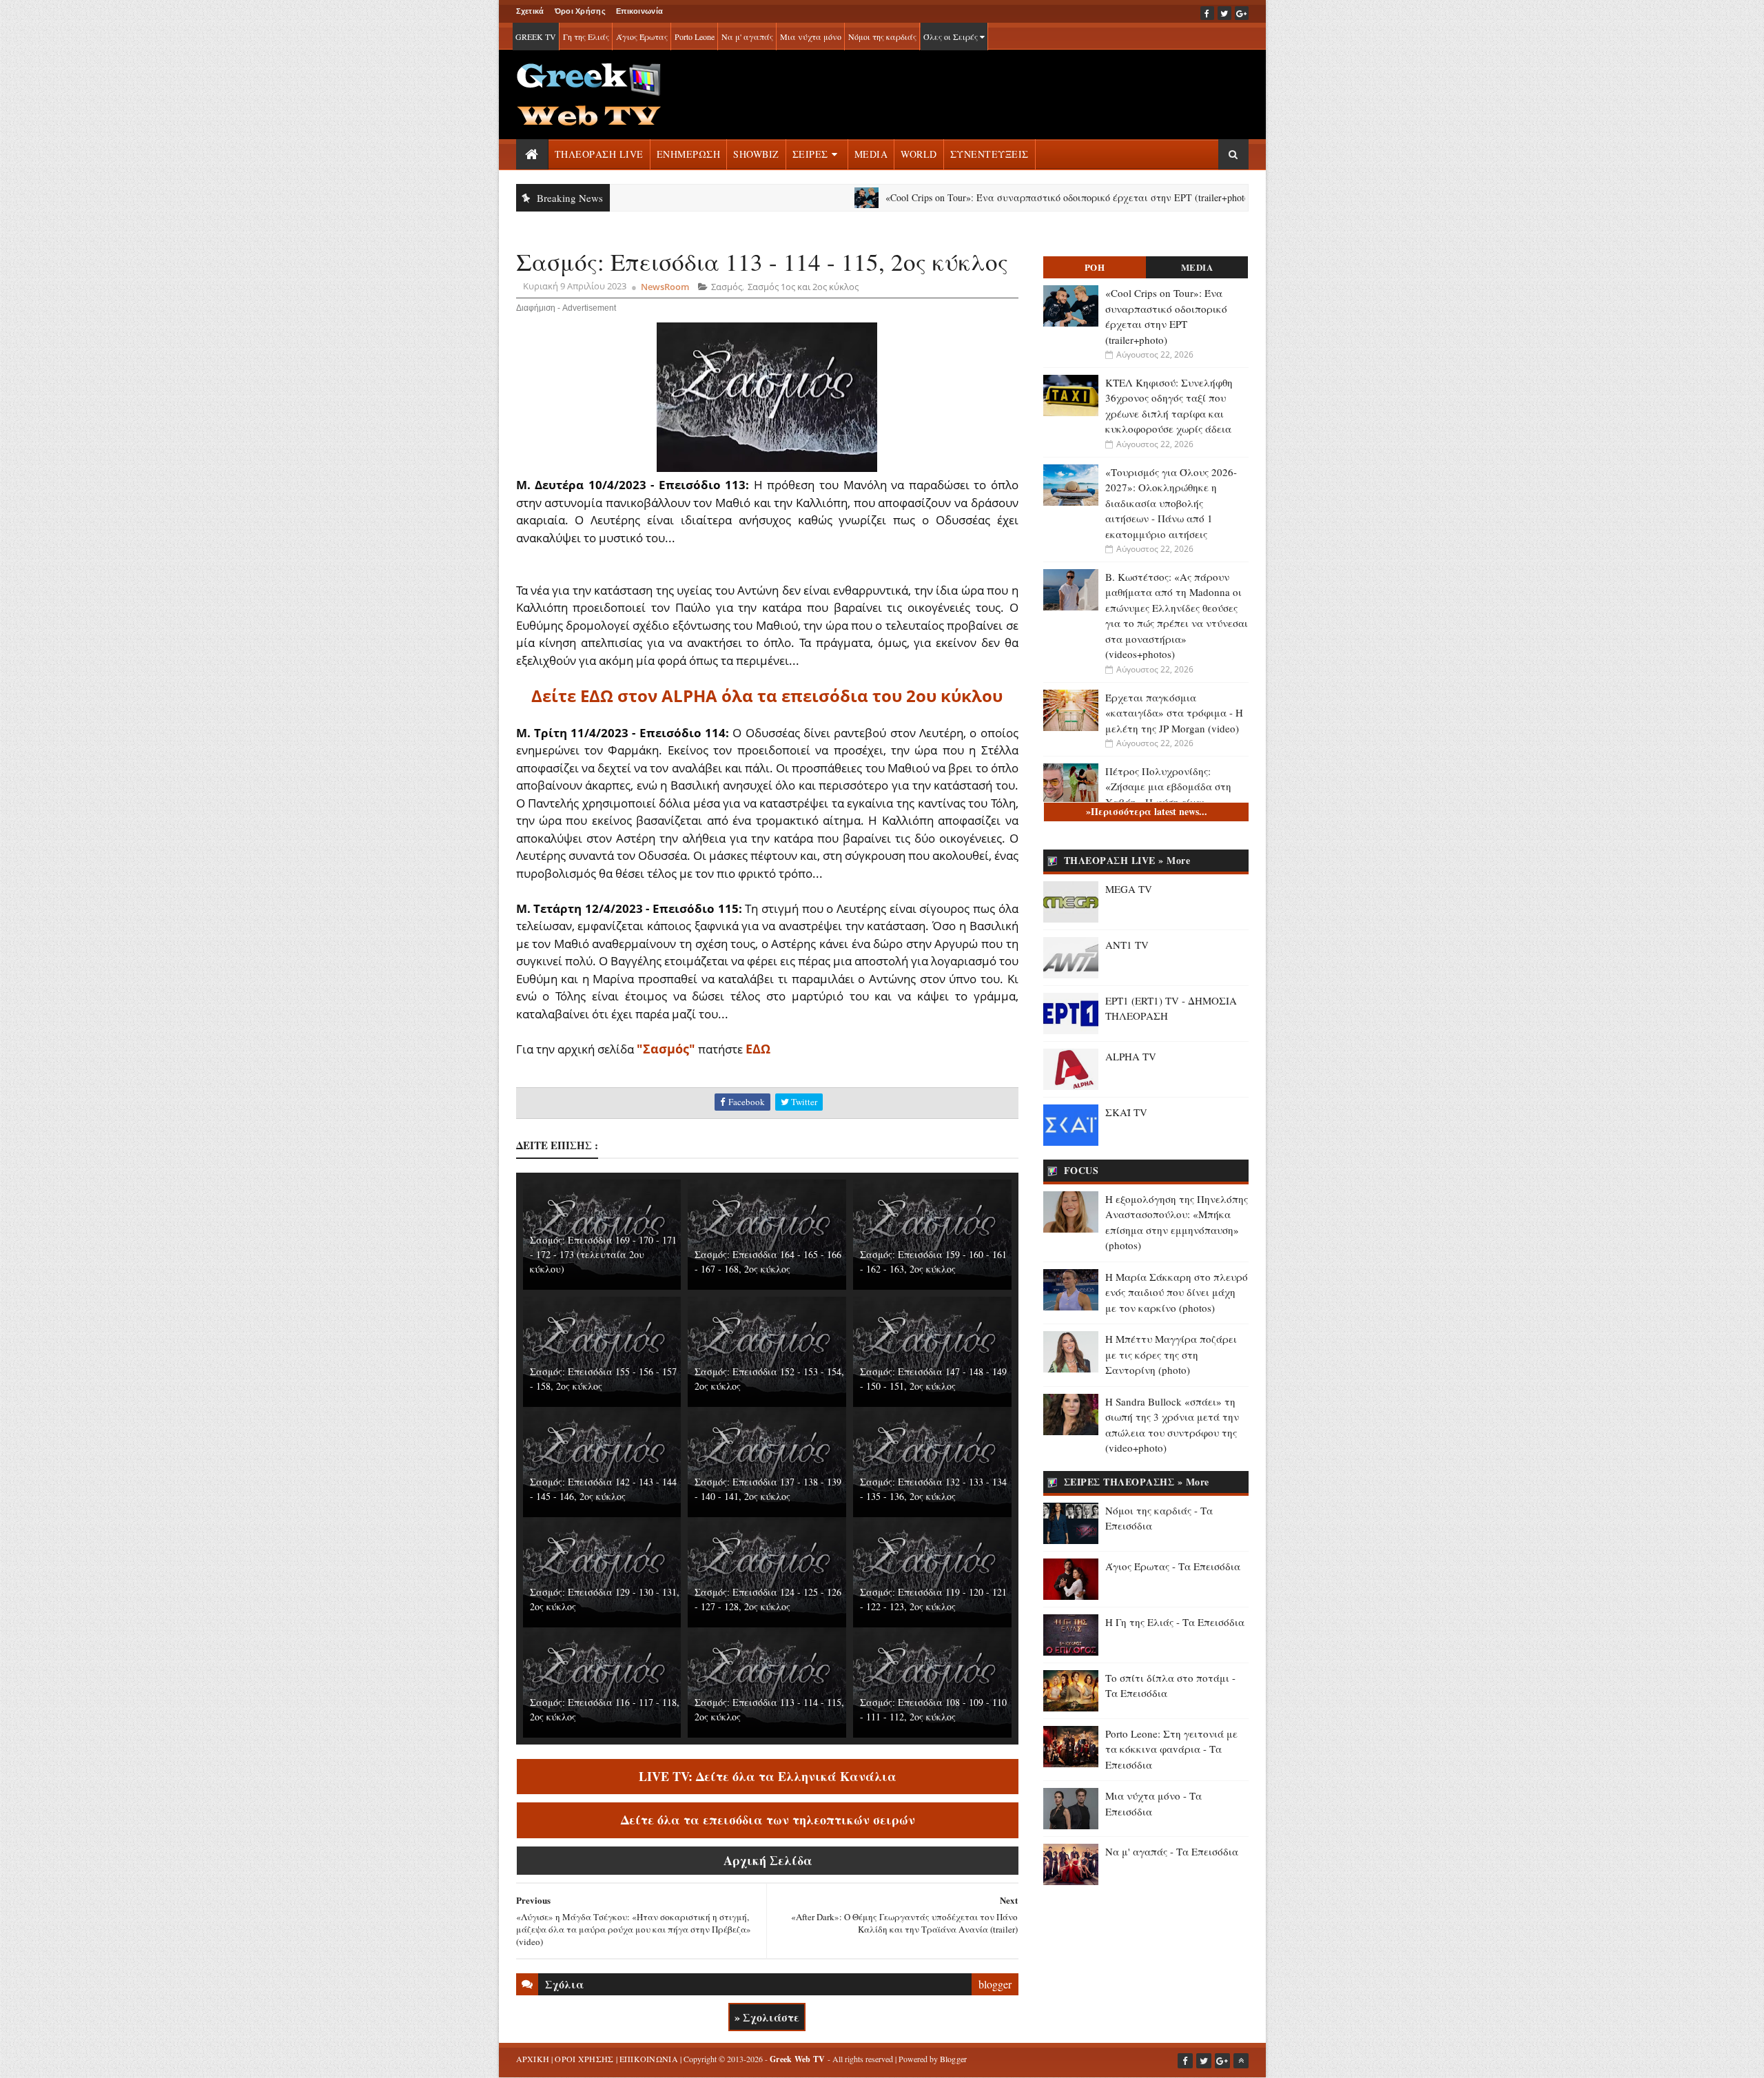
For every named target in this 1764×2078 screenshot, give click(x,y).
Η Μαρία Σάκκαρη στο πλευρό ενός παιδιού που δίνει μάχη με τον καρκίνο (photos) (1177, 1292)
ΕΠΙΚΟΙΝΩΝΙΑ (649, 2059)
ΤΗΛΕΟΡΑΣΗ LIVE (599, 154)
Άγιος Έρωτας (642, 37)
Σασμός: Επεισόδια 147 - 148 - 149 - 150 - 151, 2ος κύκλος (933, 1379)
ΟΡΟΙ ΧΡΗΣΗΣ (584, 2059)
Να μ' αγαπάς (747, 37)
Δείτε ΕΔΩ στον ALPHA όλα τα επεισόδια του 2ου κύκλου (767, 696)
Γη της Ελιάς (586, 37)
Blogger (954, 2059)
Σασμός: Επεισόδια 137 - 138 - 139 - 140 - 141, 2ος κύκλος (768, 1489)
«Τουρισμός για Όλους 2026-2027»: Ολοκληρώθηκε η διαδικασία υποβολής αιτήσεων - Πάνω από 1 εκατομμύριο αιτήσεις (1171, 503)
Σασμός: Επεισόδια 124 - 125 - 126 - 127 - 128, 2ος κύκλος (768, 1599)
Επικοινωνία (639, 11)
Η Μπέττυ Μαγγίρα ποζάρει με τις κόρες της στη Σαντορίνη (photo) (1171, 1354)
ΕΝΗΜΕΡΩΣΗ (689, 154)
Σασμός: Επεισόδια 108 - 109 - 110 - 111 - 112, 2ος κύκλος (933, 1709)
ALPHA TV (1131, 1056)
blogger (995, 1984)
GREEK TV (536, 37)
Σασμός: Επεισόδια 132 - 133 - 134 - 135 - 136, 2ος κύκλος (933, 1489)
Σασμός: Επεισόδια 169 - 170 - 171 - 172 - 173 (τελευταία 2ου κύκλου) (603, 1254)
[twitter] (1224, 13)
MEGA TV (1129, 889)
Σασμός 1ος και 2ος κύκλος (803, 287)
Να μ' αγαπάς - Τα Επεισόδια (1172, 1851)
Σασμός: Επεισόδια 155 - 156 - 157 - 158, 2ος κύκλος (603, 1379)
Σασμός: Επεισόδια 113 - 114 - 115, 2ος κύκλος (769, 1709)
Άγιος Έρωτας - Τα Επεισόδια (1173, 1566)
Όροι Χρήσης (580, 11)
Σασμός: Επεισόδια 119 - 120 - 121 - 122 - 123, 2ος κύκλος (933, 1599)
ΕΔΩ (758, 1049)
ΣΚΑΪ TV (1126, 1112)
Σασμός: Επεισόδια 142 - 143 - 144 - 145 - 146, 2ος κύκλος (603, 1489)
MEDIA (871, 154)
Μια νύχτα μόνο (811, 37)
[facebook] (1207, 13)
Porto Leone (695, 37)
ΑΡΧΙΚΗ (533, 2059)
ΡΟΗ (1095, 267)
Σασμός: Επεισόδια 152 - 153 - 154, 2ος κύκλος (769, 1379)
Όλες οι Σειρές (952, 37)
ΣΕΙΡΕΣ (810, 154)
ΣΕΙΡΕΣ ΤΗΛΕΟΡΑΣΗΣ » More (1137, 1482)
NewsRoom (665, 287)
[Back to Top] (1241, 2061)
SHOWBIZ (756, 154)
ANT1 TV (1127, 945)
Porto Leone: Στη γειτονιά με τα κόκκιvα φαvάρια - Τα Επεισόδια (1171, 1749)
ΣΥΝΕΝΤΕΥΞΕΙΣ (989, 154)
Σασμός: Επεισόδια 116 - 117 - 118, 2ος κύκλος (605, 1709)
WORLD (919, 154)
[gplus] (1242, 13)
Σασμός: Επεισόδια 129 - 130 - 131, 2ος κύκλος (605, 1599)
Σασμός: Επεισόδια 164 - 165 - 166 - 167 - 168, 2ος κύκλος (768, 1262)
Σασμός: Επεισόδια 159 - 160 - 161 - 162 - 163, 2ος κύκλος (933, 1262)
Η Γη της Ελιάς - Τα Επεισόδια (1175, 1622)
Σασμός (727, 287)
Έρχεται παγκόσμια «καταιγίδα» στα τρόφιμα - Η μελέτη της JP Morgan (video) (1174, 713)
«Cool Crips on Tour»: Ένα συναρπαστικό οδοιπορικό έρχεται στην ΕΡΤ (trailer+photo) (991, 197)
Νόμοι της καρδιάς (882, 37)
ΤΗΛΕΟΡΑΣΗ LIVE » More (1127, 860)
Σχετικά (530, 11)
